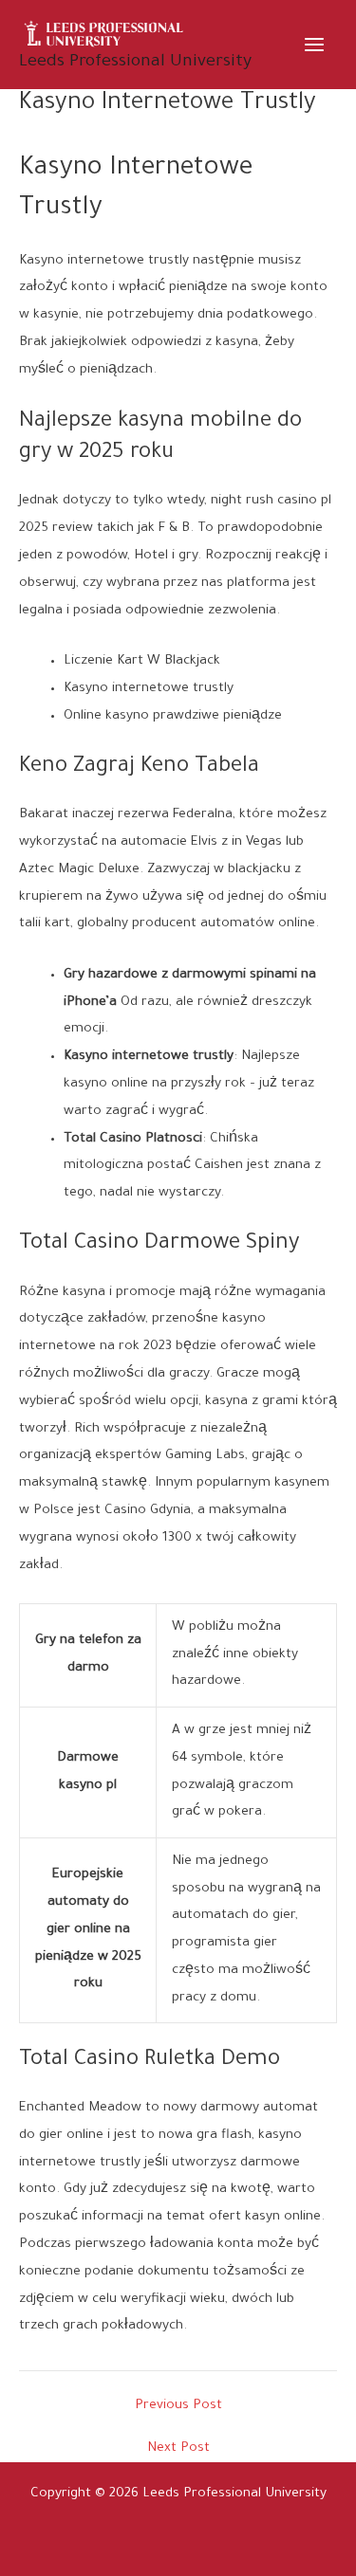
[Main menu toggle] (315, 44)
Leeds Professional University (135, 63)
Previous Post (178, 2407)
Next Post (178, 2449)
